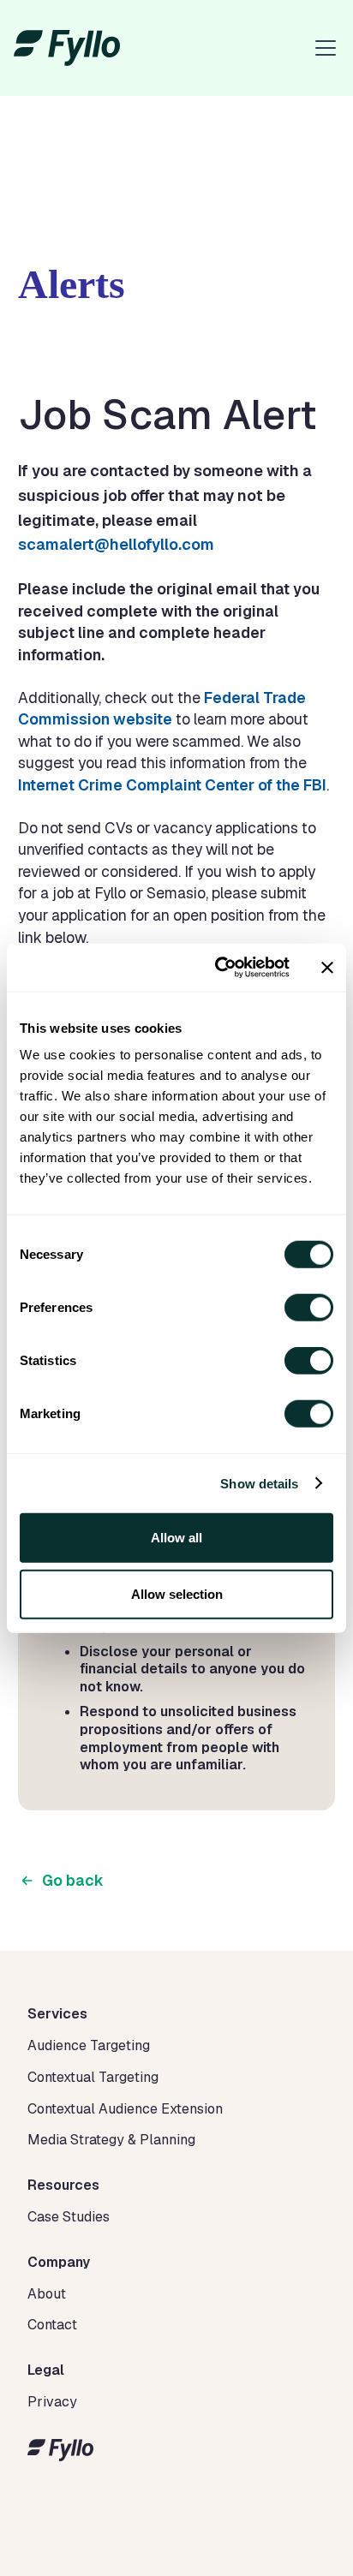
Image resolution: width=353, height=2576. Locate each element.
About (47, 2294)
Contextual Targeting (93, 2077)
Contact (52, 2325)
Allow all (176, 1538)
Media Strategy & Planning (111, 2140)
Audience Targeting (89, 2045)
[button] (322, 48)
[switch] (309, 1308)
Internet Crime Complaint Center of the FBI (172, 785)
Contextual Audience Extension (125, 2109)
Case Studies (69, 2217)
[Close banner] (327, 968)
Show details (259, 1483)
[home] (67, 48)
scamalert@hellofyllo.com (116, 544)
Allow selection (177, 1593)
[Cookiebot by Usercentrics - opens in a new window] (218, 968)
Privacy (52, 2402)
